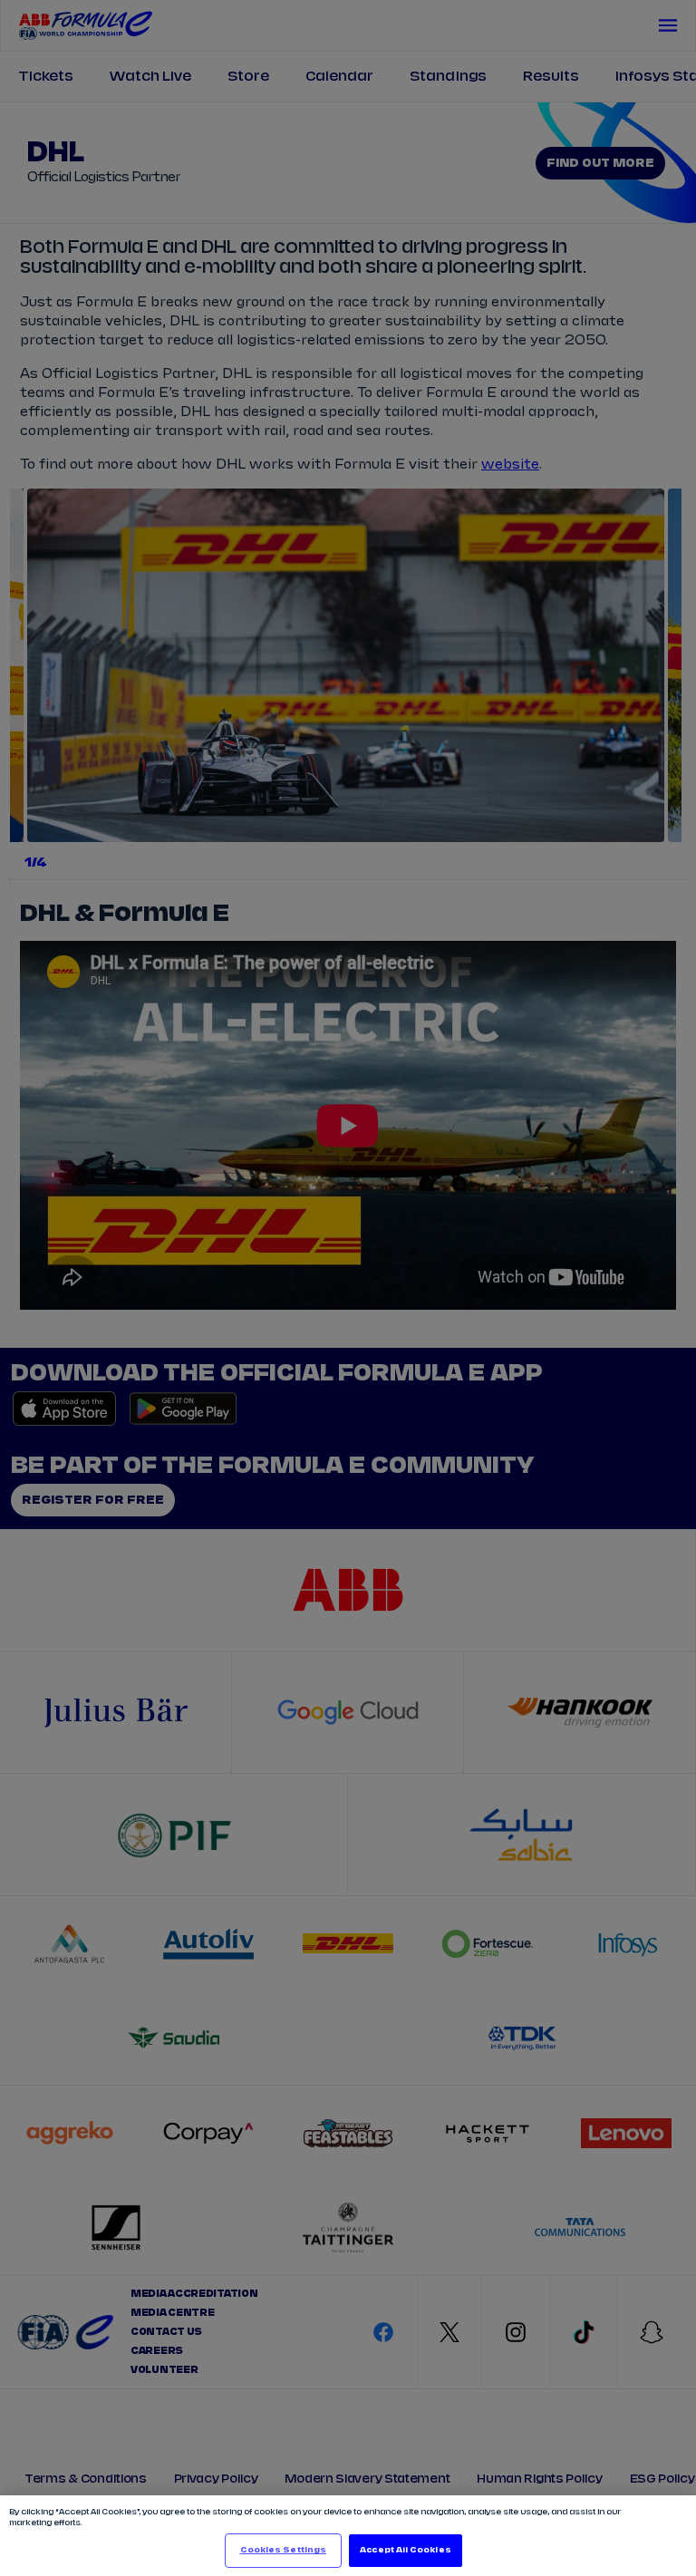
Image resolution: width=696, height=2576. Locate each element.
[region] (348, 2536)
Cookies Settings (283, 2550)
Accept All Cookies (405, 2550)
